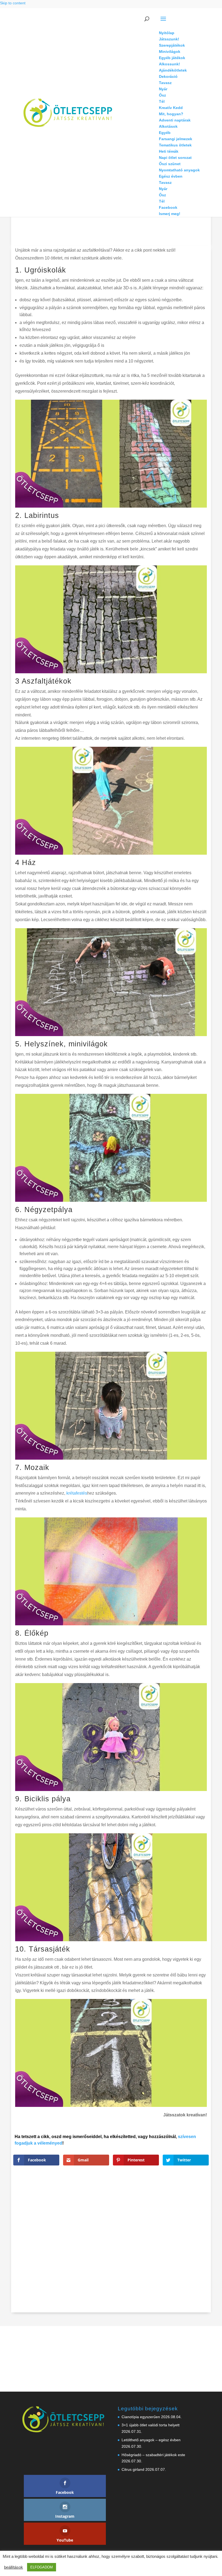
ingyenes (143, 2224)
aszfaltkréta (127, 2209)
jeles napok (185, 2224)
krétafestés (76, 1493)
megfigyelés (141, 2239)
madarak (201, 2232)
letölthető (182, 2232)
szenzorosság (145, 2247)
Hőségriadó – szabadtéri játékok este (153, 2455)
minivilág (162, 2239)
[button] (179, 22)
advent (152, 2201)
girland (188, 2216)
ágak (148, 2255)
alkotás (185, 2201)
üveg (172, 2262)
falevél (143, 2216)
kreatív (165, 2232)
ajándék (168, 2201)
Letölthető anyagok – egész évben (151, 2440)
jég (201, 2224)
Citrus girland (133, 2469)
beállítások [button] (14, 2567)
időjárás (125, 2224)
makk (123, 2239)
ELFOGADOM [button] (42, 2567)
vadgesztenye (129, 2255)
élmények (179, 2255)
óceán (196, 2255)
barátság (160, 2209)
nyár (192, 2239)
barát (145, 2209)
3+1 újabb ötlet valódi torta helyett (151, 2425)
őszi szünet (199, 2262)
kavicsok (149, 2232)
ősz (183, 2262)
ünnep (158, 2262)
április (162, 2255)
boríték (196, 2209)
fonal (174, 2216)
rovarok (124, 2247)
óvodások (140, 2262)
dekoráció (126, 2216)
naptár (179, 2239)
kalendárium (128, 2232)
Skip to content (13, 3)
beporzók (179, 2209)
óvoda (123, 2262)
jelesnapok (163, 2224)
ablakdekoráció (130, 2201)
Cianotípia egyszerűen (141, 2417)
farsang (159, 2216)
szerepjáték (170, 2247)
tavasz (188, 2247)
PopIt (204, 2239)
